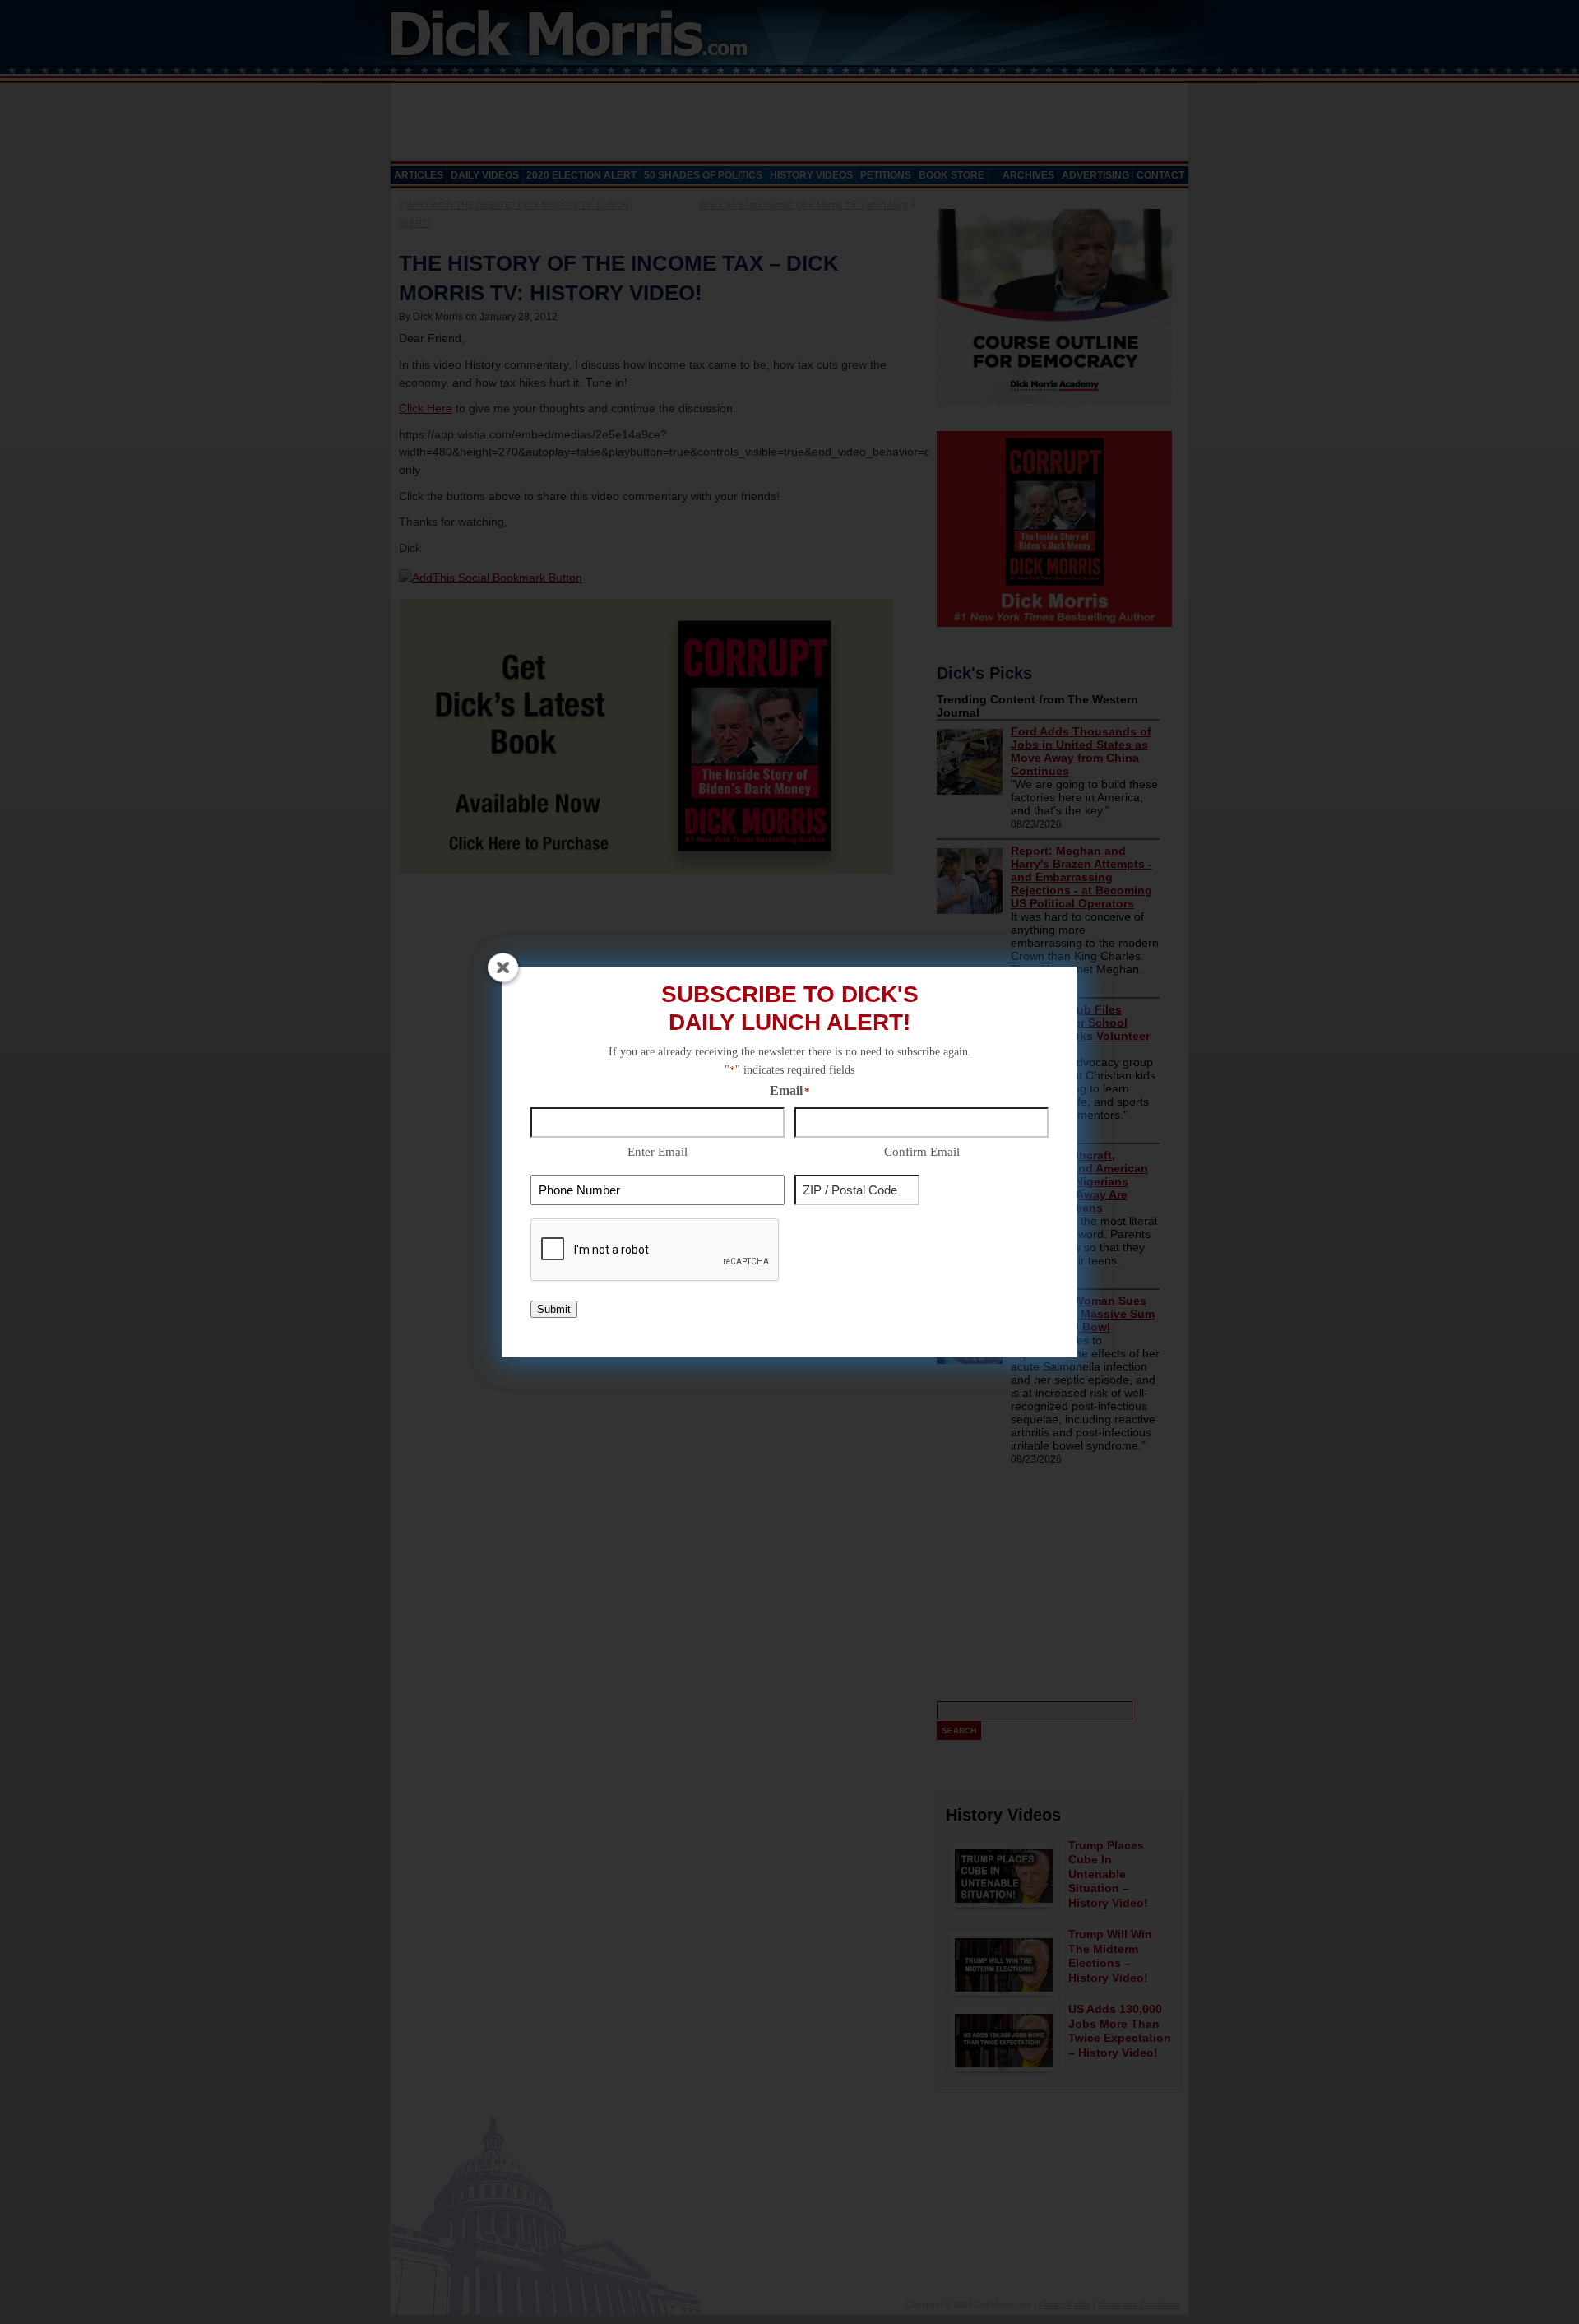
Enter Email (658, 1152)
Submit (554, 1309)
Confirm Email (922, 1152)
